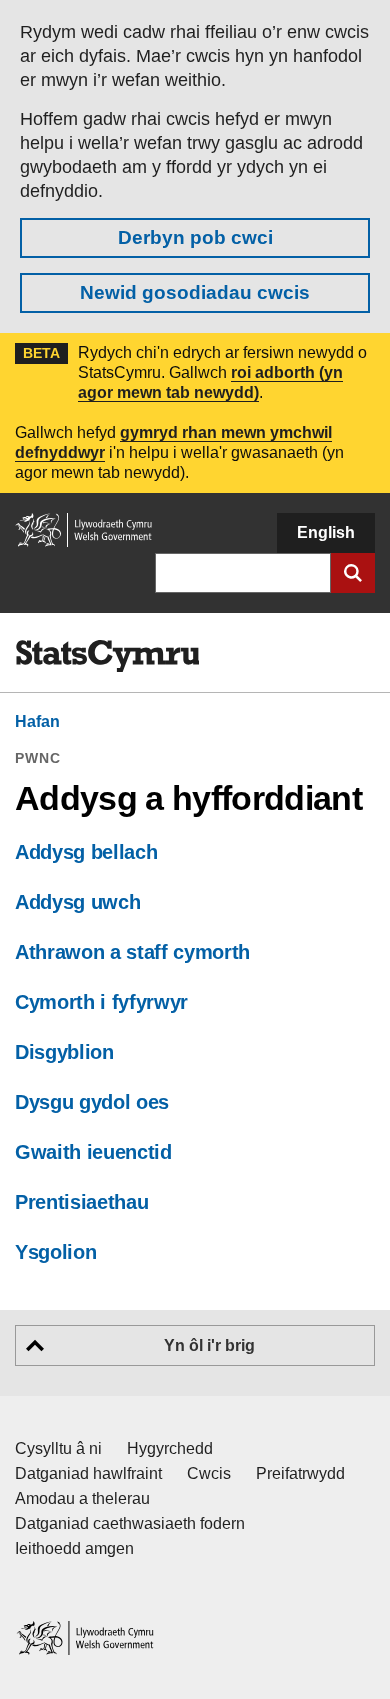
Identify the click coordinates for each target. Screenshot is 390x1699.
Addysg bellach (86, 852)
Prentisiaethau (81, 1202)
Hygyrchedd (170, 1448)
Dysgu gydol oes (92, 1102)
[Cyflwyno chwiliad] (353, 573)
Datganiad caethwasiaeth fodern (130, 1523)
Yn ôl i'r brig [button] (209, 1345)
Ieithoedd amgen (74, 1548)
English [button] (326, 532)
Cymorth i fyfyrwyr (101, 1002)
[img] (107, 656)
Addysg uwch (77, 902)
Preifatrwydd (300, 1473)
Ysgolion (55, 1252)
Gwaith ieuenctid (93, 1152)
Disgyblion (64, 1052)
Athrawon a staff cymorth (132, 952)
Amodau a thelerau (82, 1498)
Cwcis (209, 1473)
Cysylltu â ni (58, 1448)
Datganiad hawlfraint (88, 1473)
